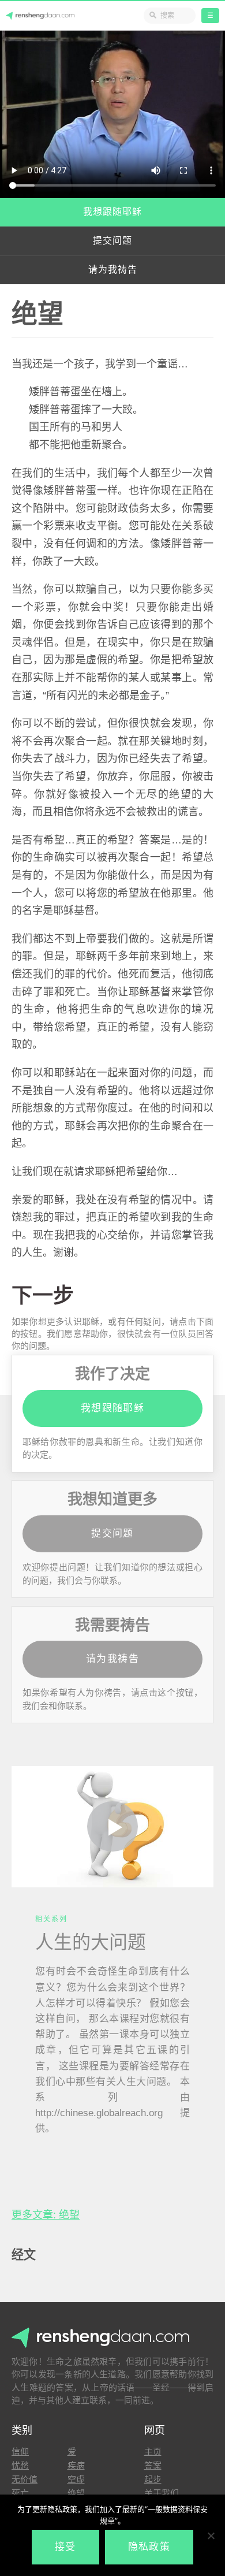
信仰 (20, 2452)
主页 (153, 2452)
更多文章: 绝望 (46, 2215)
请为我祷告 (113, 270)
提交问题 (112, 241)
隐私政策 (149, 2547)
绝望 (76, 2493)
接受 (65, 2547)
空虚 (76, 2479)
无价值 (25, 2479)
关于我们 (162, 2493)
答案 (153, 2465)
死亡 (20, 2493)
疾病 (76, 2465)
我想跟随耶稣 (112, 212)
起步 (153, 2479)
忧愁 (20, 2465)
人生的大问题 (91, 1942)
